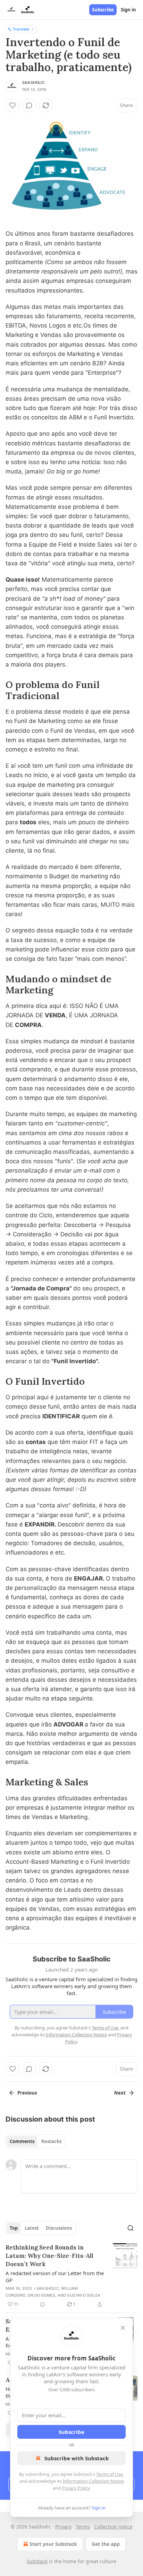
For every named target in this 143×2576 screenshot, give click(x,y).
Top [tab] (14, 2228)
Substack (37, 2561)
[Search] (131, 2228)
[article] (71, 2276)
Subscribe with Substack (77, 2458)
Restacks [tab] (51, 2141)
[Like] (12, 105)
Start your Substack (53, 2544)
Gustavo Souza (84, 2295)
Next (120, 2093)
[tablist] (36, 2141)
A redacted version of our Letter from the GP (55, 2277)
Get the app (106, 2544)
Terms (83, 2527)
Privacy (63, 2527)
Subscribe (103, 10)
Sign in (128, 10)
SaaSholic (33, 82)
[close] (123, 2328)
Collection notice (113, 2527)
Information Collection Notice (93, 2481)
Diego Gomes (41, 2295)
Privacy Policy (76, 2488)
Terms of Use (110, 2474)
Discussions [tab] (59, 2228)
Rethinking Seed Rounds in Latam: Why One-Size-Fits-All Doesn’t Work (49, 2256)
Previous (27, 2093)
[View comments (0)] (29, 105)
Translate (21, 29)
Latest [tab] (32, 2228)
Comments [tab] (22, 2141)
